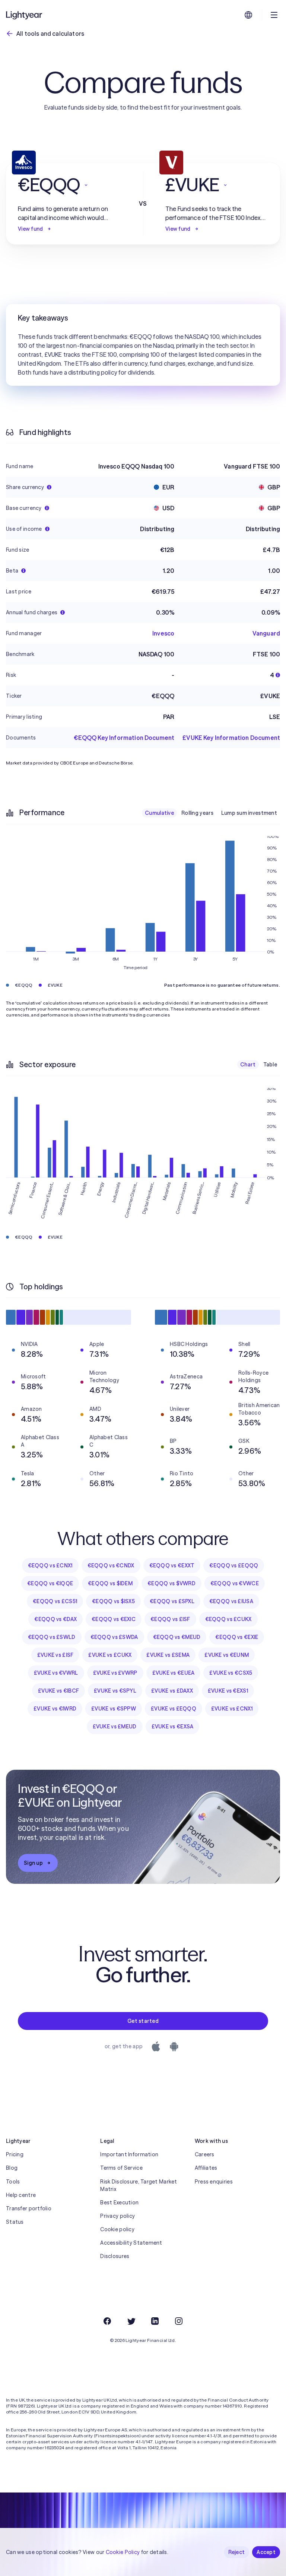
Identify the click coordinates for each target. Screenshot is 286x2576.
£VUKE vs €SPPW (114, 1709)
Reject (237, 2552)
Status (15, 2222)
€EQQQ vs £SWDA (114, 1637)
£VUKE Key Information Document (231, 738)
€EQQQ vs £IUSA (231, 1601)
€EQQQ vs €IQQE (50, 1583)
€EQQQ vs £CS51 (55, 1601)
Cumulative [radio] (159, 813)
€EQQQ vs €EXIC (114, 1619)
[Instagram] (179, 2321)
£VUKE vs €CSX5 (231, 1673)
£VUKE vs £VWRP (115, 1673)
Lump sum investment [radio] (249, 813)
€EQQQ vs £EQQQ (234, 1566)
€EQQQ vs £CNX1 (50, 1566)
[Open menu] (274, 15)
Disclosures (115, 2256)
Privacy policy (117, 2216)
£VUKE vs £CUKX (110, 1655)
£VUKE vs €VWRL (56, 1673)
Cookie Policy (123, 2552)
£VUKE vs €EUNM (227, 1655)
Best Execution (119, 2203)
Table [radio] (270, 1065)
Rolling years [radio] (198, 813)
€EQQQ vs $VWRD (171, 1583)
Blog (12, 2168)
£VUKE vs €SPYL (115, 1691)
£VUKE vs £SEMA (168, 1655)
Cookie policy (117, 2229)
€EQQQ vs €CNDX (111, 1566)
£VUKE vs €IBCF (58, 1691)
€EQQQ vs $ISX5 (113, 1601)
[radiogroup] (211, 813)
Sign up (33, 1863)
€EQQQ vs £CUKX (228, 1619)
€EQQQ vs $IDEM (110, 1583)
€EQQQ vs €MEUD (177, 1637)
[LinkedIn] (155, 2321)
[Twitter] (131, 2321)
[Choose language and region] (248, 15)
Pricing (15, 2154)
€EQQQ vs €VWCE (235, 1583)
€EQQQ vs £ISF (170, 1619)
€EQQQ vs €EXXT (172, 1566)
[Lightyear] (25, 15)
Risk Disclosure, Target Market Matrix (139, 2185)
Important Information (129, 2154)
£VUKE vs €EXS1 (228, 1691)
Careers (205, 2154)
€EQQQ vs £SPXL (172, 1601)
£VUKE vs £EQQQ (174, 1709)
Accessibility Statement (131, 2243)
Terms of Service (121, 2168)
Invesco (163, 633)
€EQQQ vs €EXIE (237, 1637)
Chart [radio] (248, 1065)
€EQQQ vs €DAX (55, 1619)
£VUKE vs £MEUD (115, 1727)
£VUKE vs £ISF (55, 1655)
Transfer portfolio (29, 2208)
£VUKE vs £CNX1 (232, 1709)
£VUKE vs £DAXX (172, 1691)
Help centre (21, 2195)
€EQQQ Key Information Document (124, 738)
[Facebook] (107, 2321)
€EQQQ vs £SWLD (52, 1637)
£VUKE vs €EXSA (173, 1727)
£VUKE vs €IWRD (55, 1709)
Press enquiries (214, 2182)
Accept (266, 2552)
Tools (13, 2182)
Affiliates (206, 2168)
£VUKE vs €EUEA (174, 1673)
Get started (143, 2021)
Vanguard (266, 633)
